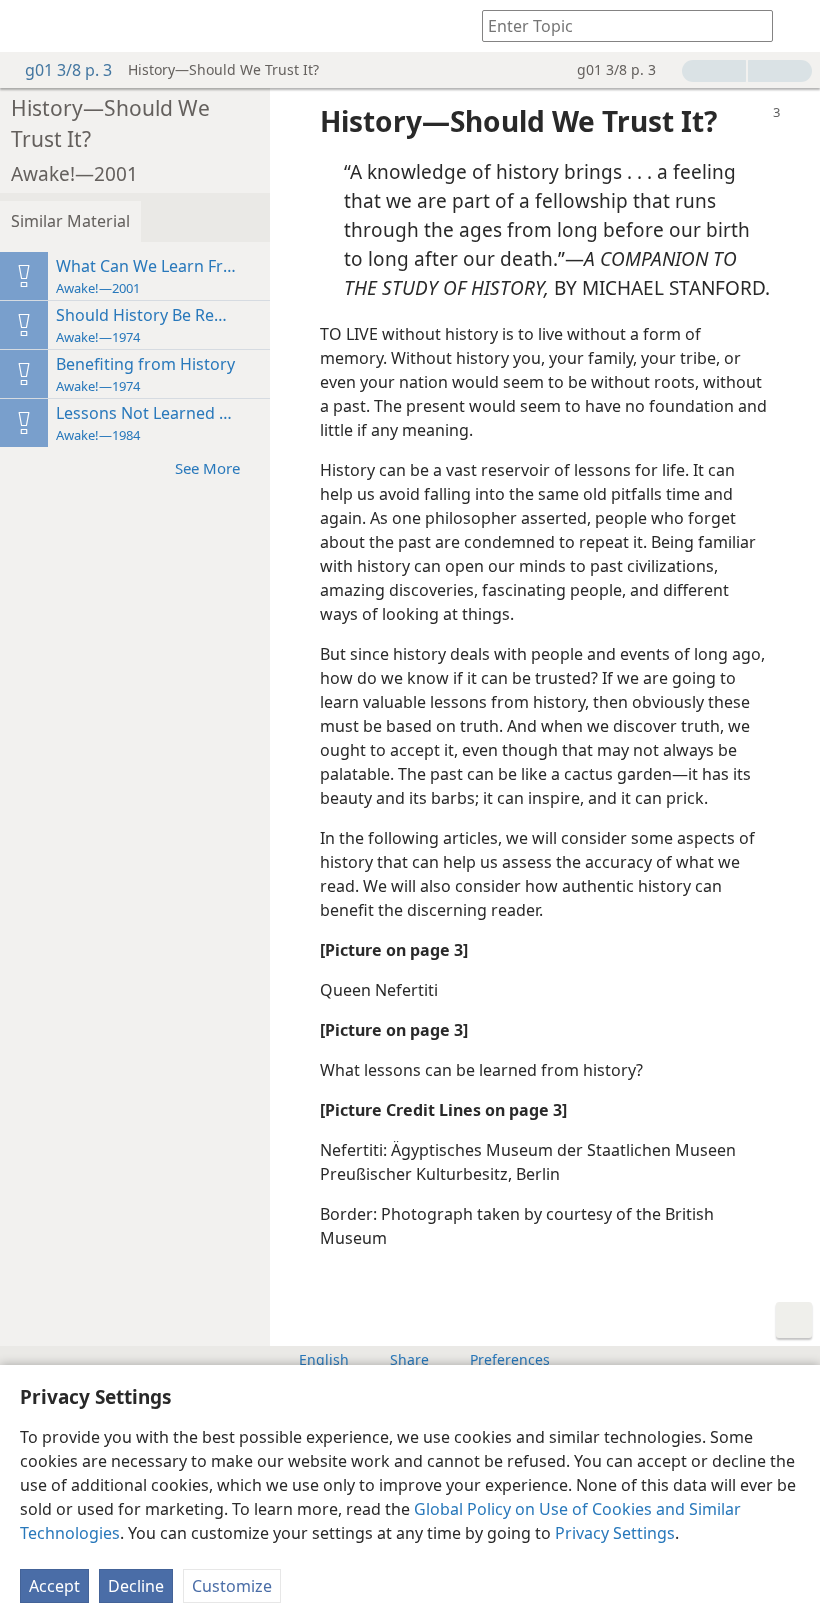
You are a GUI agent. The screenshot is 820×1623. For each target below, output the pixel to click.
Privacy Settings (615, 1533)
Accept (54, 1586)
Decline (136, 1586)
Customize (232, 1586)
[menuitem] (30, 26)
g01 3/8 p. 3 (68, 70)
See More (207, 468)
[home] (30, 26)
